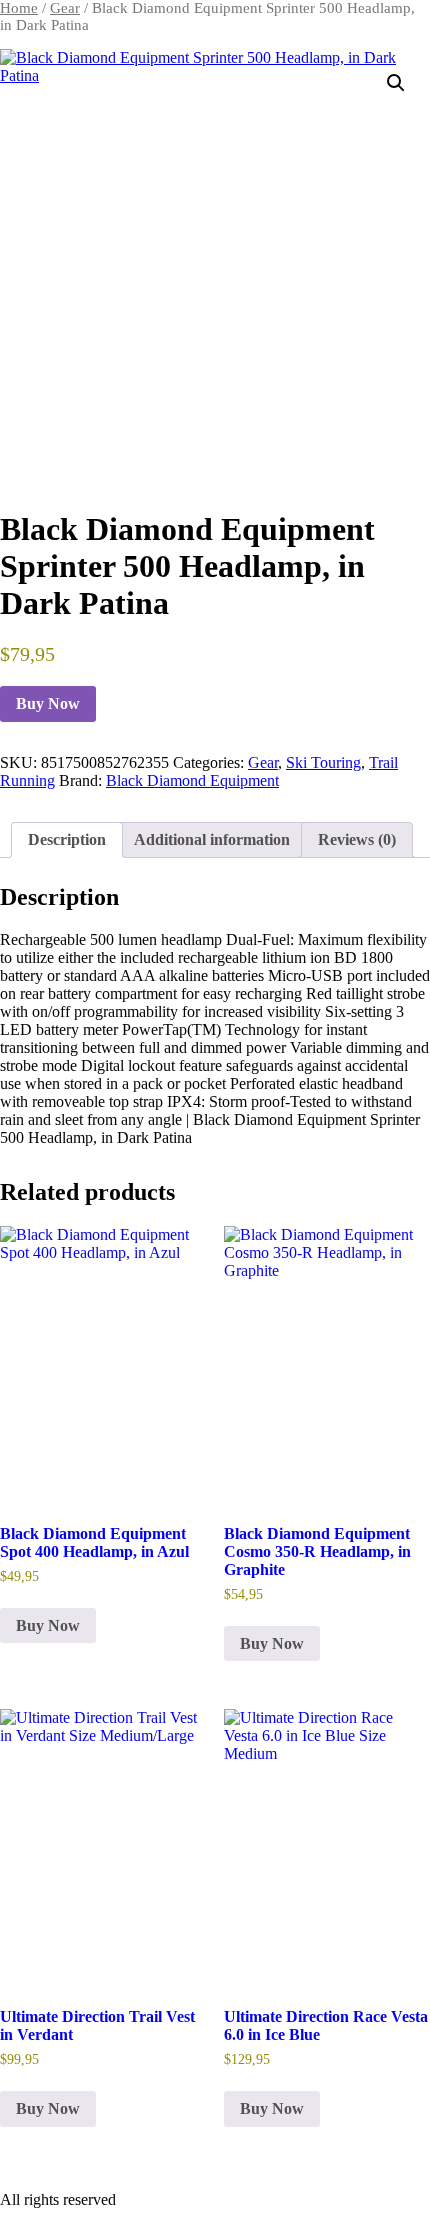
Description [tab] (67, 839)
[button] (396, 83)
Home (19, 8)
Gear (65, 8)
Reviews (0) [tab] (357, 839)
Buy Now (48, 703)
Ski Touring (323, 762)
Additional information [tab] (212, 839)
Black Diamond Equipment (192, 780)
